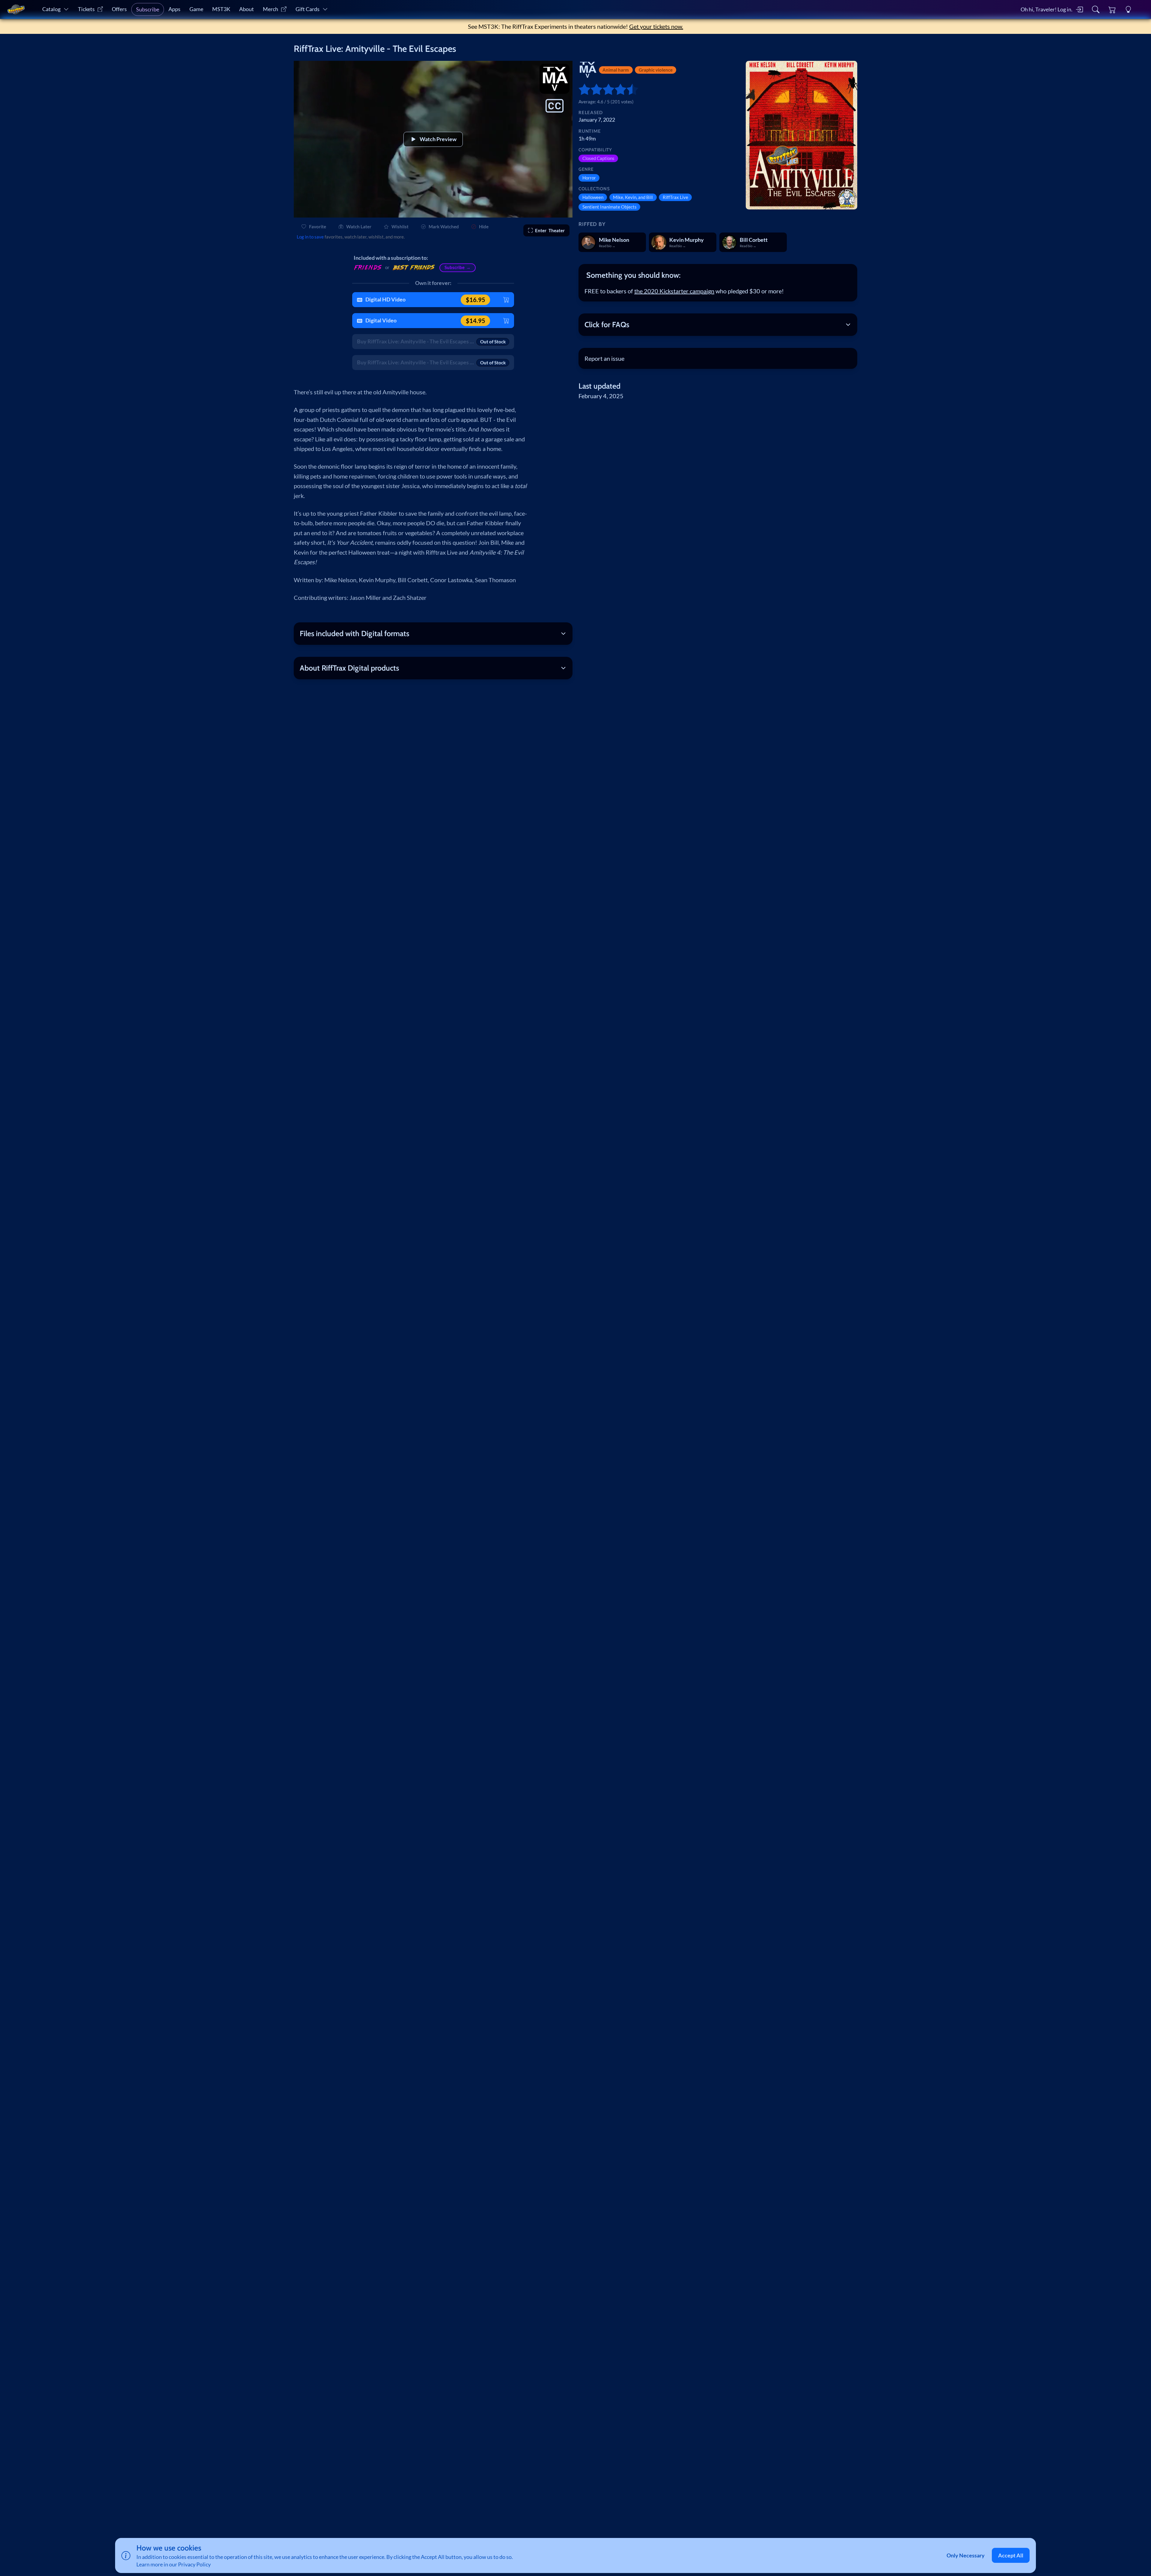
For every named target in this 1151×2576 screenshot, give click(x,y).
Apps (174, 9)
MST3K (221, 9)
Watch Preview (438, 139)
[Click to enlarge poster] (802, 135)
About (247, 9)
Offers (119, 9)
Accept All (1011, 2555)
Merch (271, 9)
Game (196, 9)
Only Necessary (966, 2555)
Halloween (593, 197)
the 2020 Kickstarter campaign (674, 291)
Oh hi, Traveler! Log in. (1047, 9)
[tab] (718, 275)
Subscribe (148, 9)
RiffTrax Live (675, 197)
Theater (550, 230)
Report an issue (604, 358)
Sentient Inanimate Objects (610, 207)
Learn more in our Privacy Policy (174, 2564)
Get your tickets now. (656, 26)
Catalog (51, 9)
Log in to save (310, 237)
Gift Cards (308, 9)
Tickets (86, 9)
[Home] (16, 10)
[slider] (581, 89)
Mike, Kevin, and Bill (633, 197)
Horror (589, 178)
